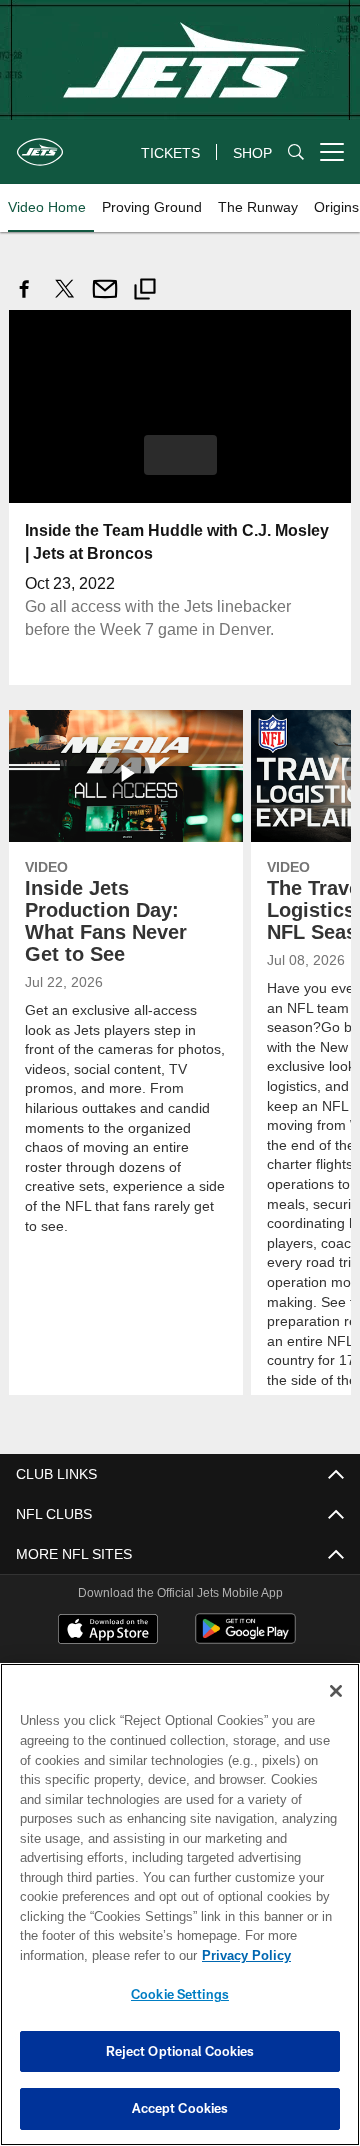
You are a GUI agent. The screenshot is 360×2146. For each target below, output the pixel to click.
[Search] (296, 152)
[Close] (336, 1691)
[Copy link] (145, 291)
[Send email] (105, 299)
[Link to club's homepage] (40, 144)
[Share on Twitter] (65, 299)
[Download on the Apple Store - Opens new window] (108, 1630)
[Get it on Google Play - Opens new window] (245, 1637)
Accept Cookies (180, 2108)
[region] (180, 1904)
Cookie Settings (180, 1994)
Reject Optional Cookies (180, 2051)
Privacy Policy (87, 1955)
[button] (180, 454)
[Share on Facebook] (25, 299)
